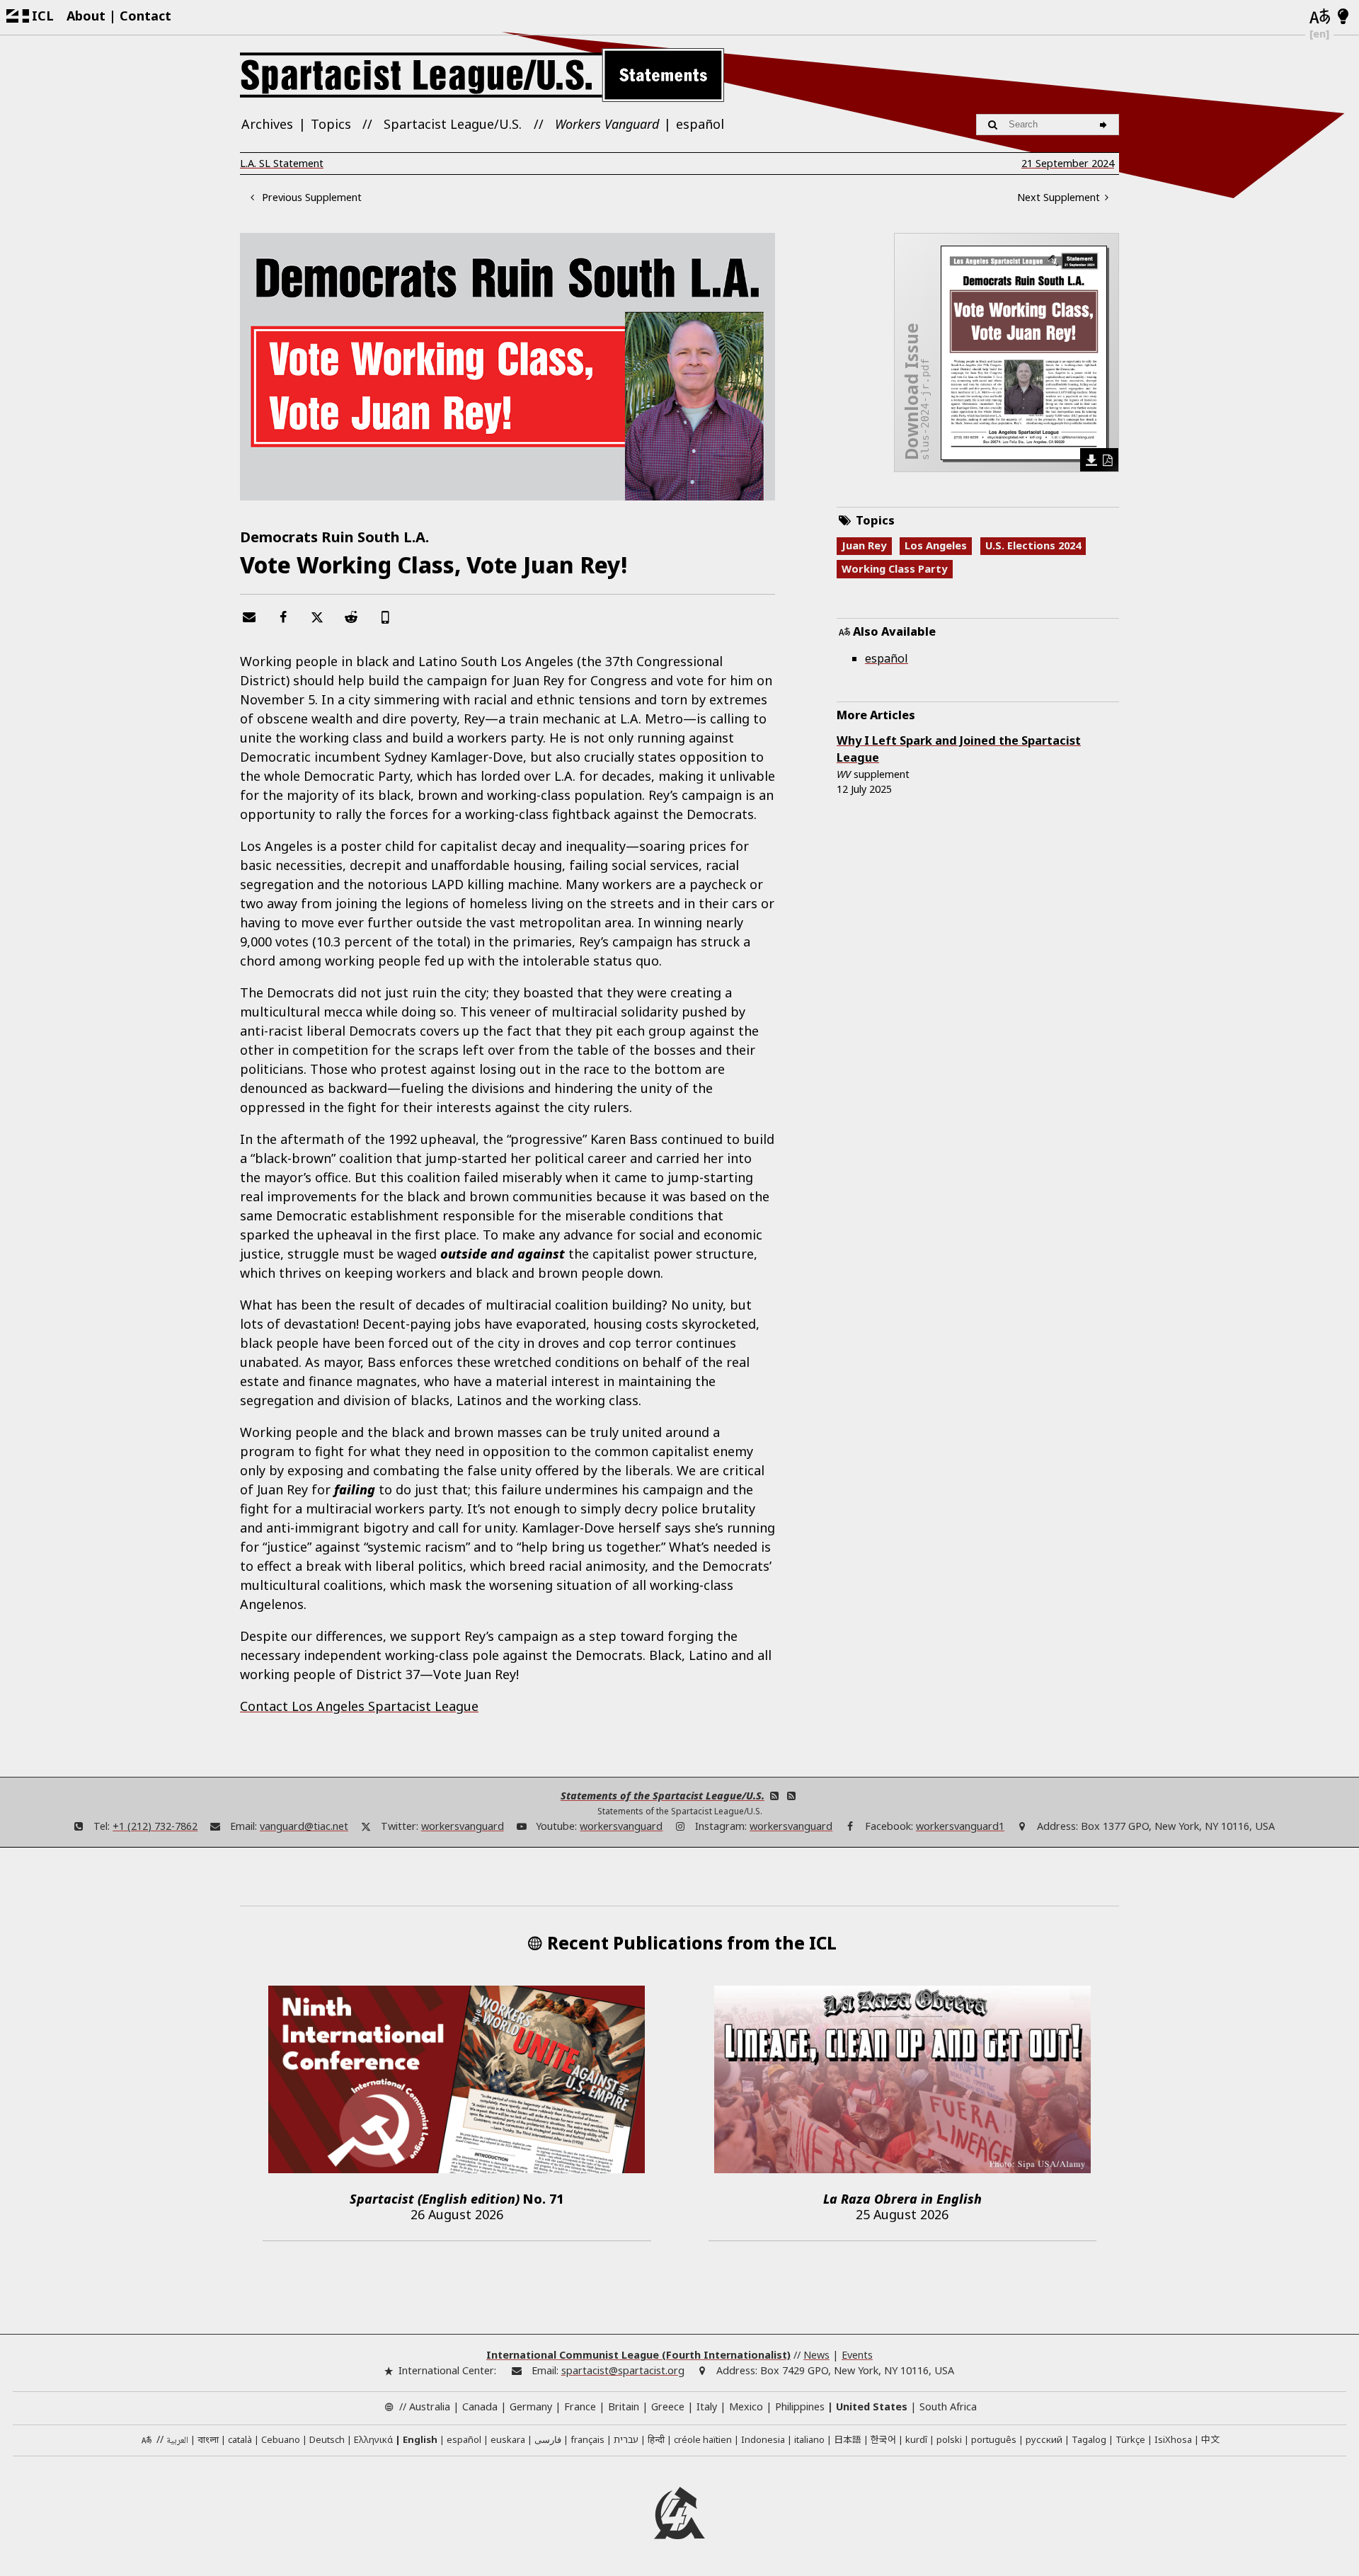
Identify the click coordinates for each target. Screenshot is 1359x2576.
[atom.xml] (774, 1796)
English (420, 2439)
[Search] (1105, 125)
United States (872, 2406)
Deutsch (327, 2439)
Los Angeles (936, 545)
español (700, 124)
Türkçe (1130, 2439)
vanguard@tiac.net (304, 1826)
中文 (1210, 2439)
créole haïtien (703, 2439)
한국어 (883, 2439)
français (587, 2439)
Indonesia (763, 2439)
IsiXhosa (1173, 2439)
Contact (145, 16)
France (580, 2406)
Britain (624, 2406)
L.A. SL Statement (282, 163)
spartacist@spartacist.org (623, 2370)
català (240, 2439)
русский (1044, 2439)
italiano (809, 2439)
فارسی (548, 2439)
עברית (626, 2439)
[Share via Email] (249, 617)
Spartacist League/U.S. (453, 124)
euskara (508, 2439)
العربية (177, 2441)
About (86, 16)
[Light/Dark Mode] (1343, 17)
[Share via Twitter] (317, 617)
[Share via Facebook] (283, 617)
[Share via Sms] (385, 617)
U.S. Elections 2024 (1033, 545)
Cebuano (281, 2439)
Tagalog (1089, 2439)
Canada (480, 2406)
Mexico (746, 2406)
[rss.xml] (791, 1796)
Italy (707, 2406)
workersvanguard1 (960, 1826)
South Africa (948, 2406)
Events (857, 2355)
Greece (668, 2406)
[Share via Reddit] (351, 617)
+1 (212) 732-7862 (155, 1826)
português (994, 2439)
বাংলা (208, 2440)
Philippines (800, 2406)
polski (949, 2439)
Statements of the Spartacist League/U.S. (663, 1796)
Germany (531, 2406)
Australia (430, 2406)
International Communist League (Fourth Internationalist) (638, 2355)
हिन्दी (656, 2439)
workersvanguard (463, 1826)
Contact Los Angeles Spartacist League (359, 1706)
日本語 (848, 2439)
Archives (267, 124)
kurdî (916, 2439)
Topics (331, 124)
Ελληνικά (373, 2439)
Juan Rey (864, 545)
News (816, 2355)
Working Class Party (894, 568)
